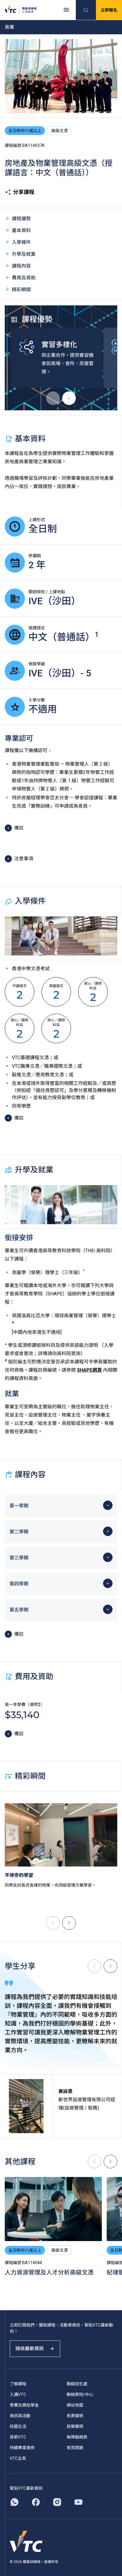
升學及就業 (24, 254)
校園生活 (18, 2426)
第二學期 (19, 1532)
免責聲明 (75, 2416)
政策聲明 (75, 2426)
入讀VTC (18, 2394)
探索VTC (18, 2437)
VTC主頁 (18, 2458)
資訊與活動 (20, 2416)
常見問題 (75, 2448)
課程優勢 (21, 219)
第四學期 (19, 1584)
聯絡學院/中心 (80, 2394)
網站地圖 (75, 2405)
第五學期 (19, 1610)
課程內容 (21, 266)
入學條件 (21, 242)
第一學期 (19, 1506)
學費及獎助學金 (24, 2405)
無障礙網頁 (77, 2437)
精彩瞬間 (21, 290)
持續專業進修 (22, 2448)
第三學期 (19, 1558)
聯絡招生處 (77, 2384)
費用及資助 (24, 278)
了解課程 (18, 2384)
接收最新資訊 (30, 2349)
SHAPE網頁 (89, 1370)
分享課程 (24, 192)
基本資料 (21, 230)
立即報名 (109, 10)
